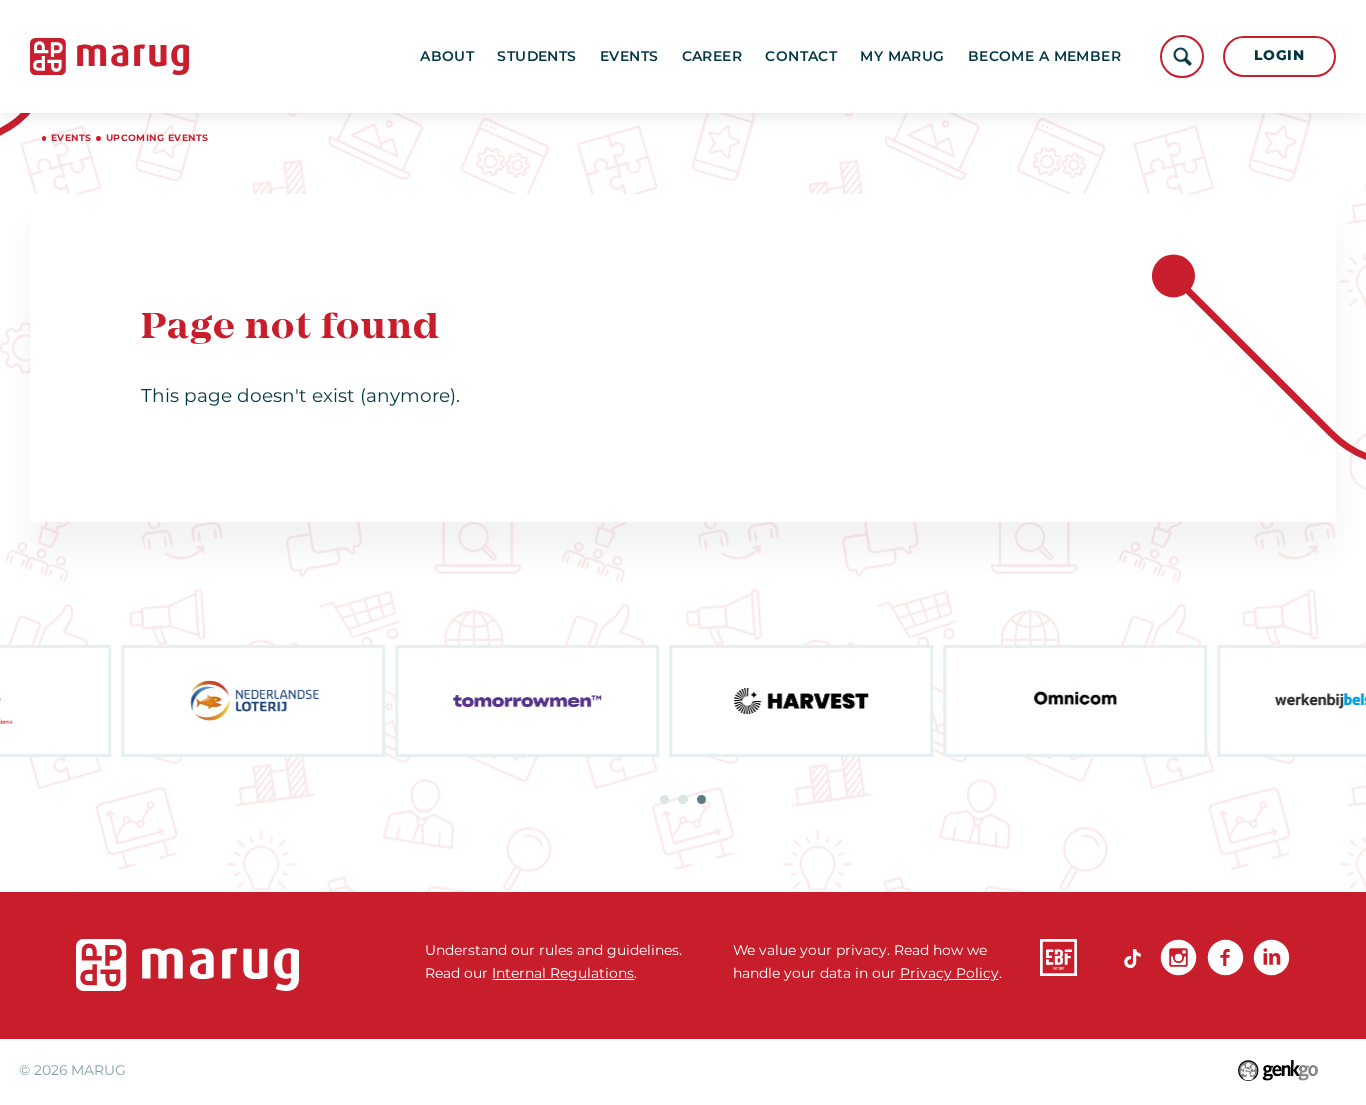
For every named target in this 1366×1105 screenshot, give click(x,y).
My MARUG (902, 56)
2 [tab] (682, 799)
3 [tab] (701, 799)
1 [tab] (664, 799)
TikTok (1132, 957)
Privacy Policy (949, 973)
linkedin (1271, 957)
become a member (1044, 56)
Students (536, 56)
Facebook (1225, 957)
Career (712, 56)
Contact (801, 56)
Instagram (1178, 957)
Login (1279, 55)
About (447, 56)
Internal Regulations (563, 973)
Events (629, 56)
